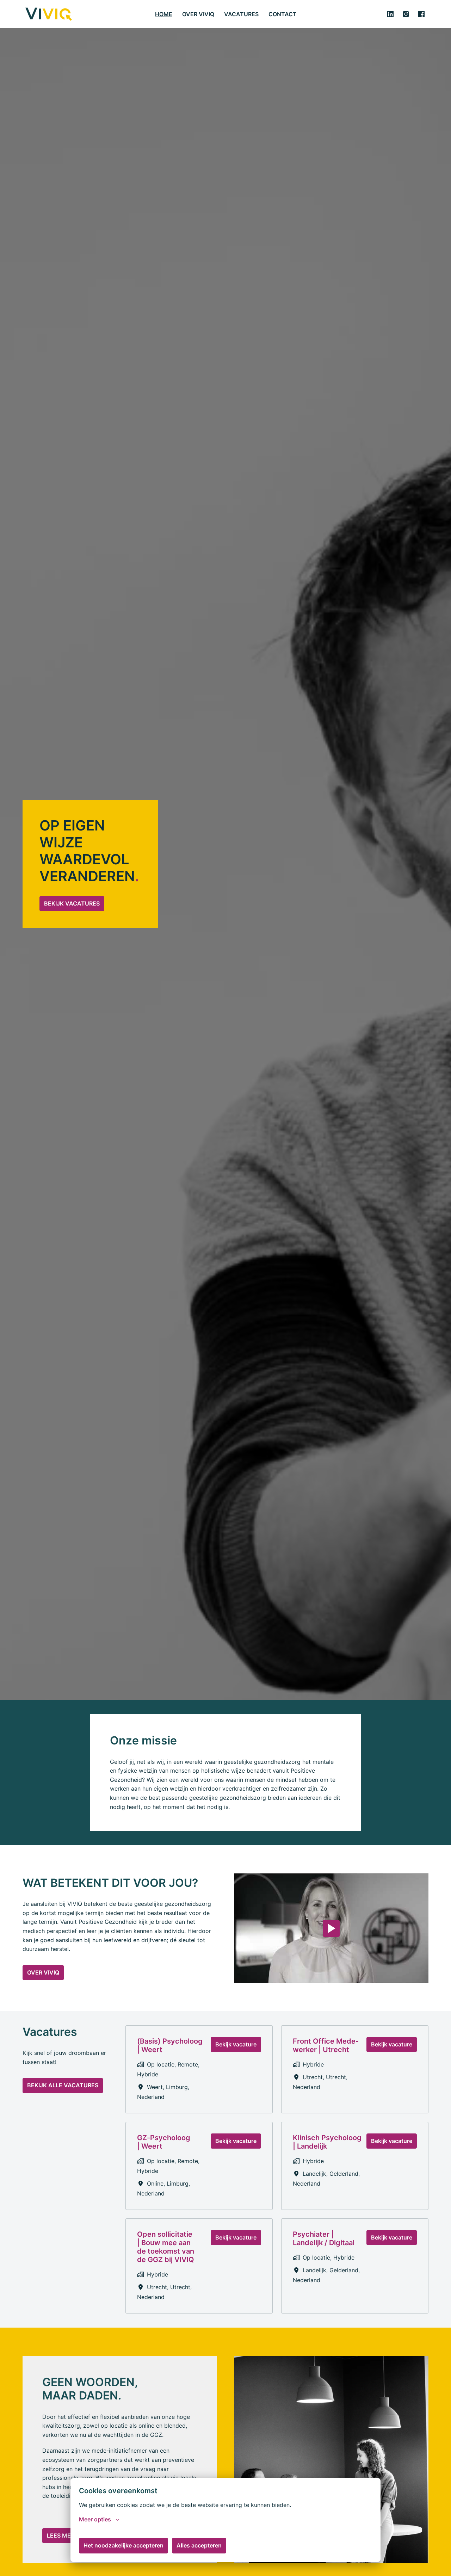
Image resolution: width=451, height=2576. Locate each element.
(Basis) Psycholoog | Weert (170, 2045)
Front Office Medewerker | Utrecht (326, 2045)
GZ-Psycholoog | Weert (164, 2142)
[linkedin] (390, 14)
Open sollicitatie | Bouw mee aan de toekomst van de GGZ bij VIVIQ (166, 2247)
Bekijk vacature (236, 2044)
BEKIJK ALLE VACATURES (63, 2085)
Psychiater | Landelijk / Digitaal (324, 2238)
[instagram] (406, 14)
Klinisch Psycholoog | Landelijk (327, 2142)
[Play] (331, 1928)
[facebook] (421, 14)
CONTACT (283, 14)
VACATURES (241, 14)
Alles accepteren (199, 2545)
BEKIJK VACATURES (72, 903)
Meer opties (95, 2519)
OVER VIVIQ (198, 14)
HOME (164, 14)
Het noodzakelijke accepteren (123, 2545)
